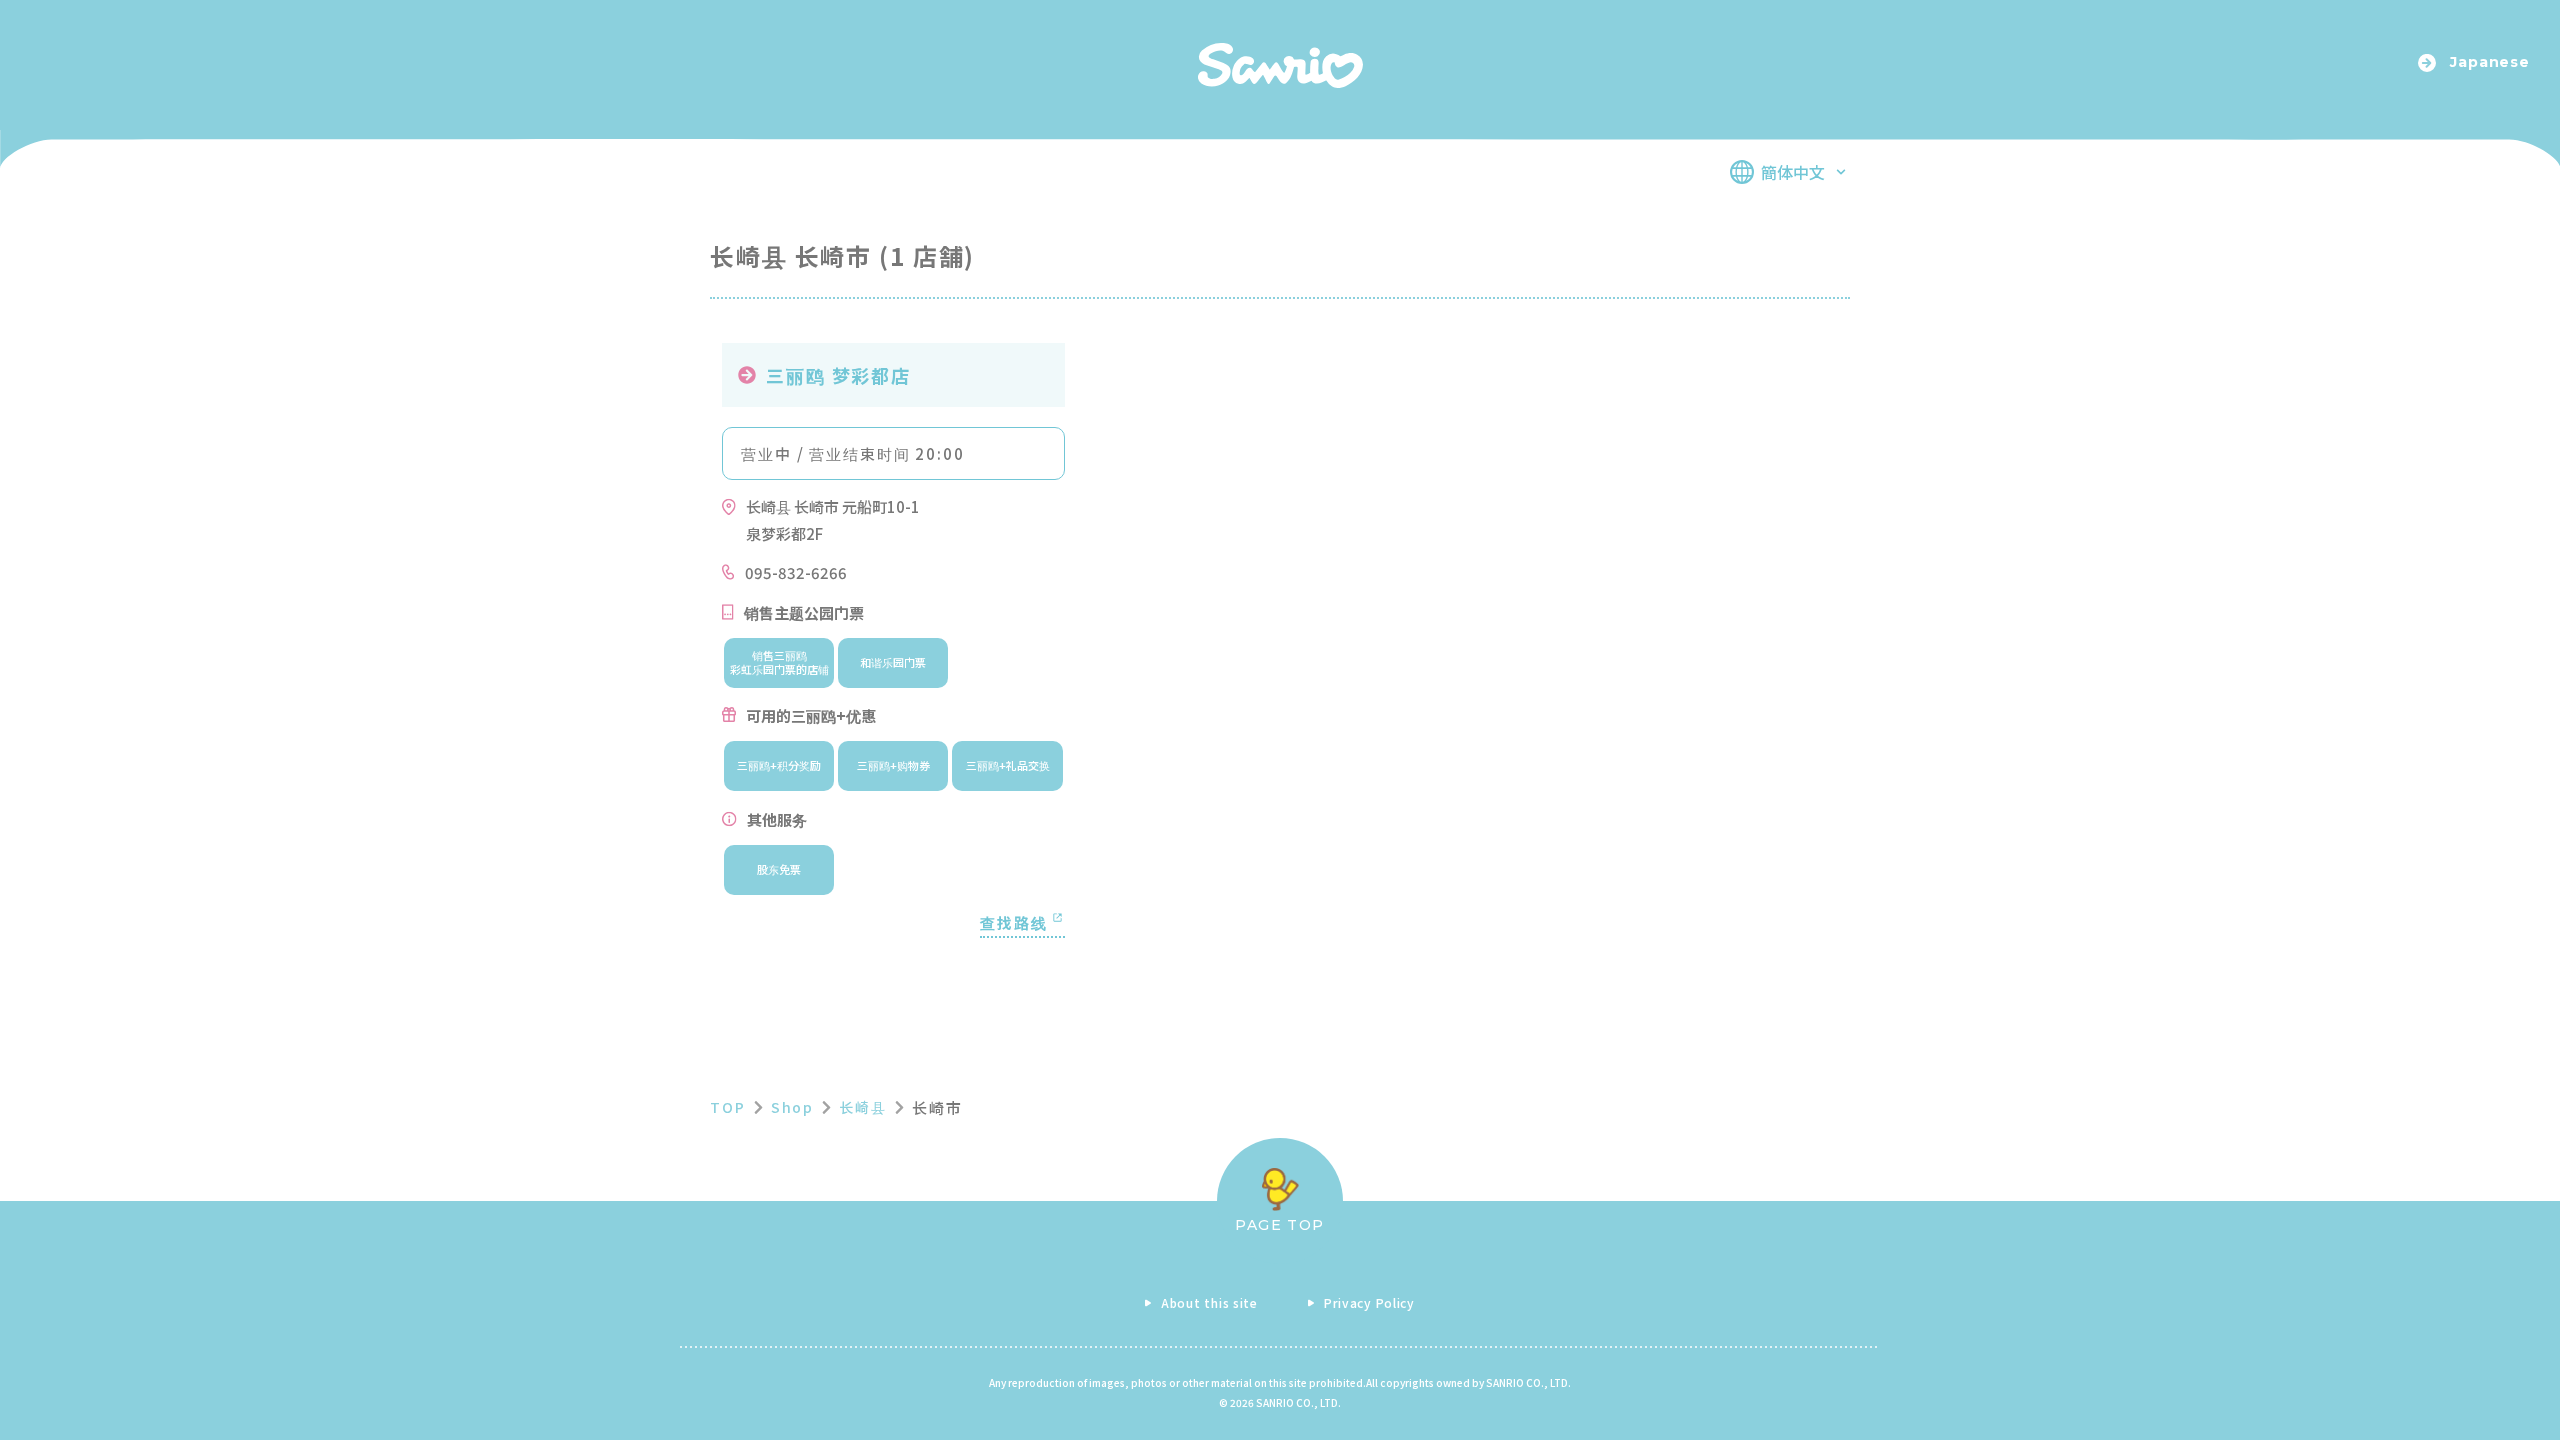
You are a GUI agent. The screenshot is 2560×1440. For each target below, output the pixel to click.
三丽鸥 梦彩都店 (838, 375)
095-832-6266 (796, 572)
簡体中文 (1793, 172)
